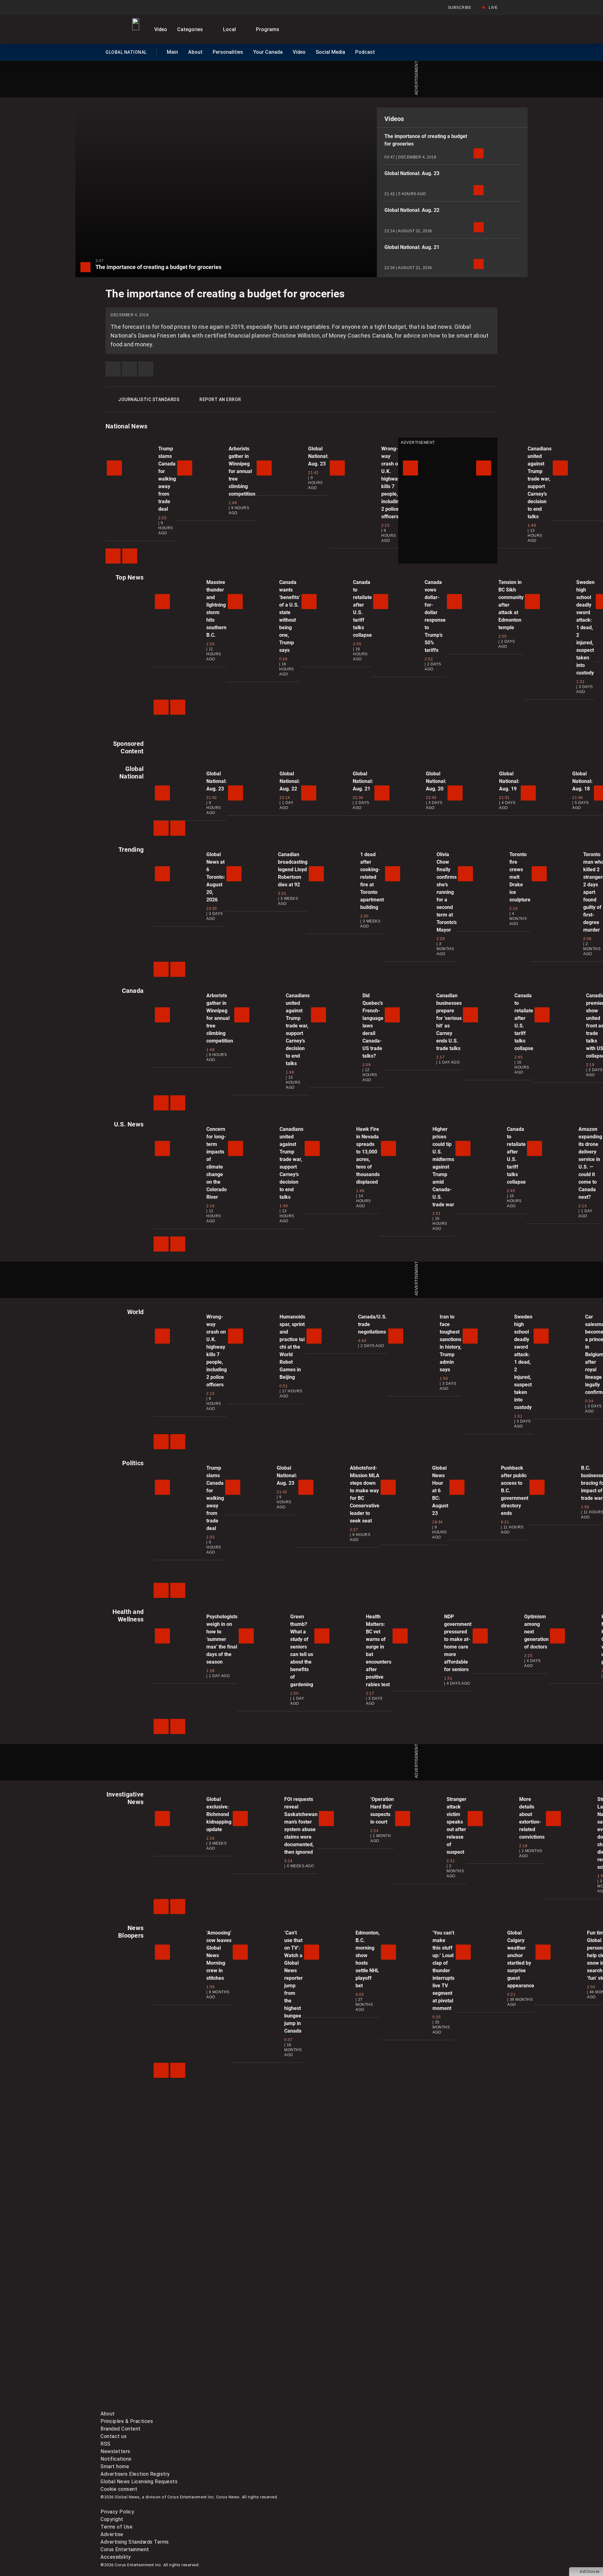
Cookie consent (119, 2489)
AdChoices (590, 2572)
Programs (268, 29)
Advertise (112, 2534)
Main (172, 52)
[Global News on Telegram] (340, 2406)
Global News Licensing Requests (139, 2482)
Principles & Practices (127, 2421)
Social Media (330, 52)
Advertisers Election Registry (135, 2474)
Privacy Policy (117, 2512)
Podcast (365, 52)
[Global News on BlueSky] (435, 2406)
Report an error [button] (220, 399)
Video (161, 29)
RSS (106, 2444)
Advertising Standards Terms (135, 2542)
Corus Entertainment (125, 2549)
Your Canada (268, 52)
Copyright (112, 2519)
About (195, 52)
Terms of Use (117, 2527)
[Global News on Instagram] (435, 2357)
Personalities (228, 52)
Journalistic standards (149, 399)
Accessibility (116, 2557)
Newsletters (115, 2451)
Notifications (116, 2459)
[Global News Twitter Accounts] (244, 2357)
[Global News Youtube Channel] (340, 2357)
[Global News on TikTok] (244, 2406)
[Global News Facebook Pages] (148, 2357)
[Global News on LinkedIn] (148, 2406)
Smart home (115, 2466)
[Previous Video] (113, 556)
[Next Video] (130, 556)
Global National (126, 53)
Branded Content (121, 2429)
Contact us (114, 2436)
